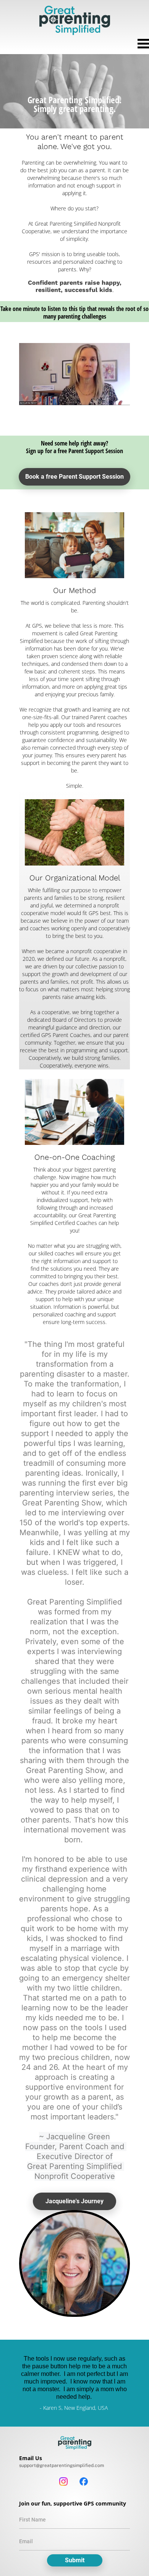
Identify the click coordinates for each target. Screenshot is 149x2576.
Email (26, 2541)
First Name (32, 2520)
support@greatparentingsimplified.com (62, 2465)
